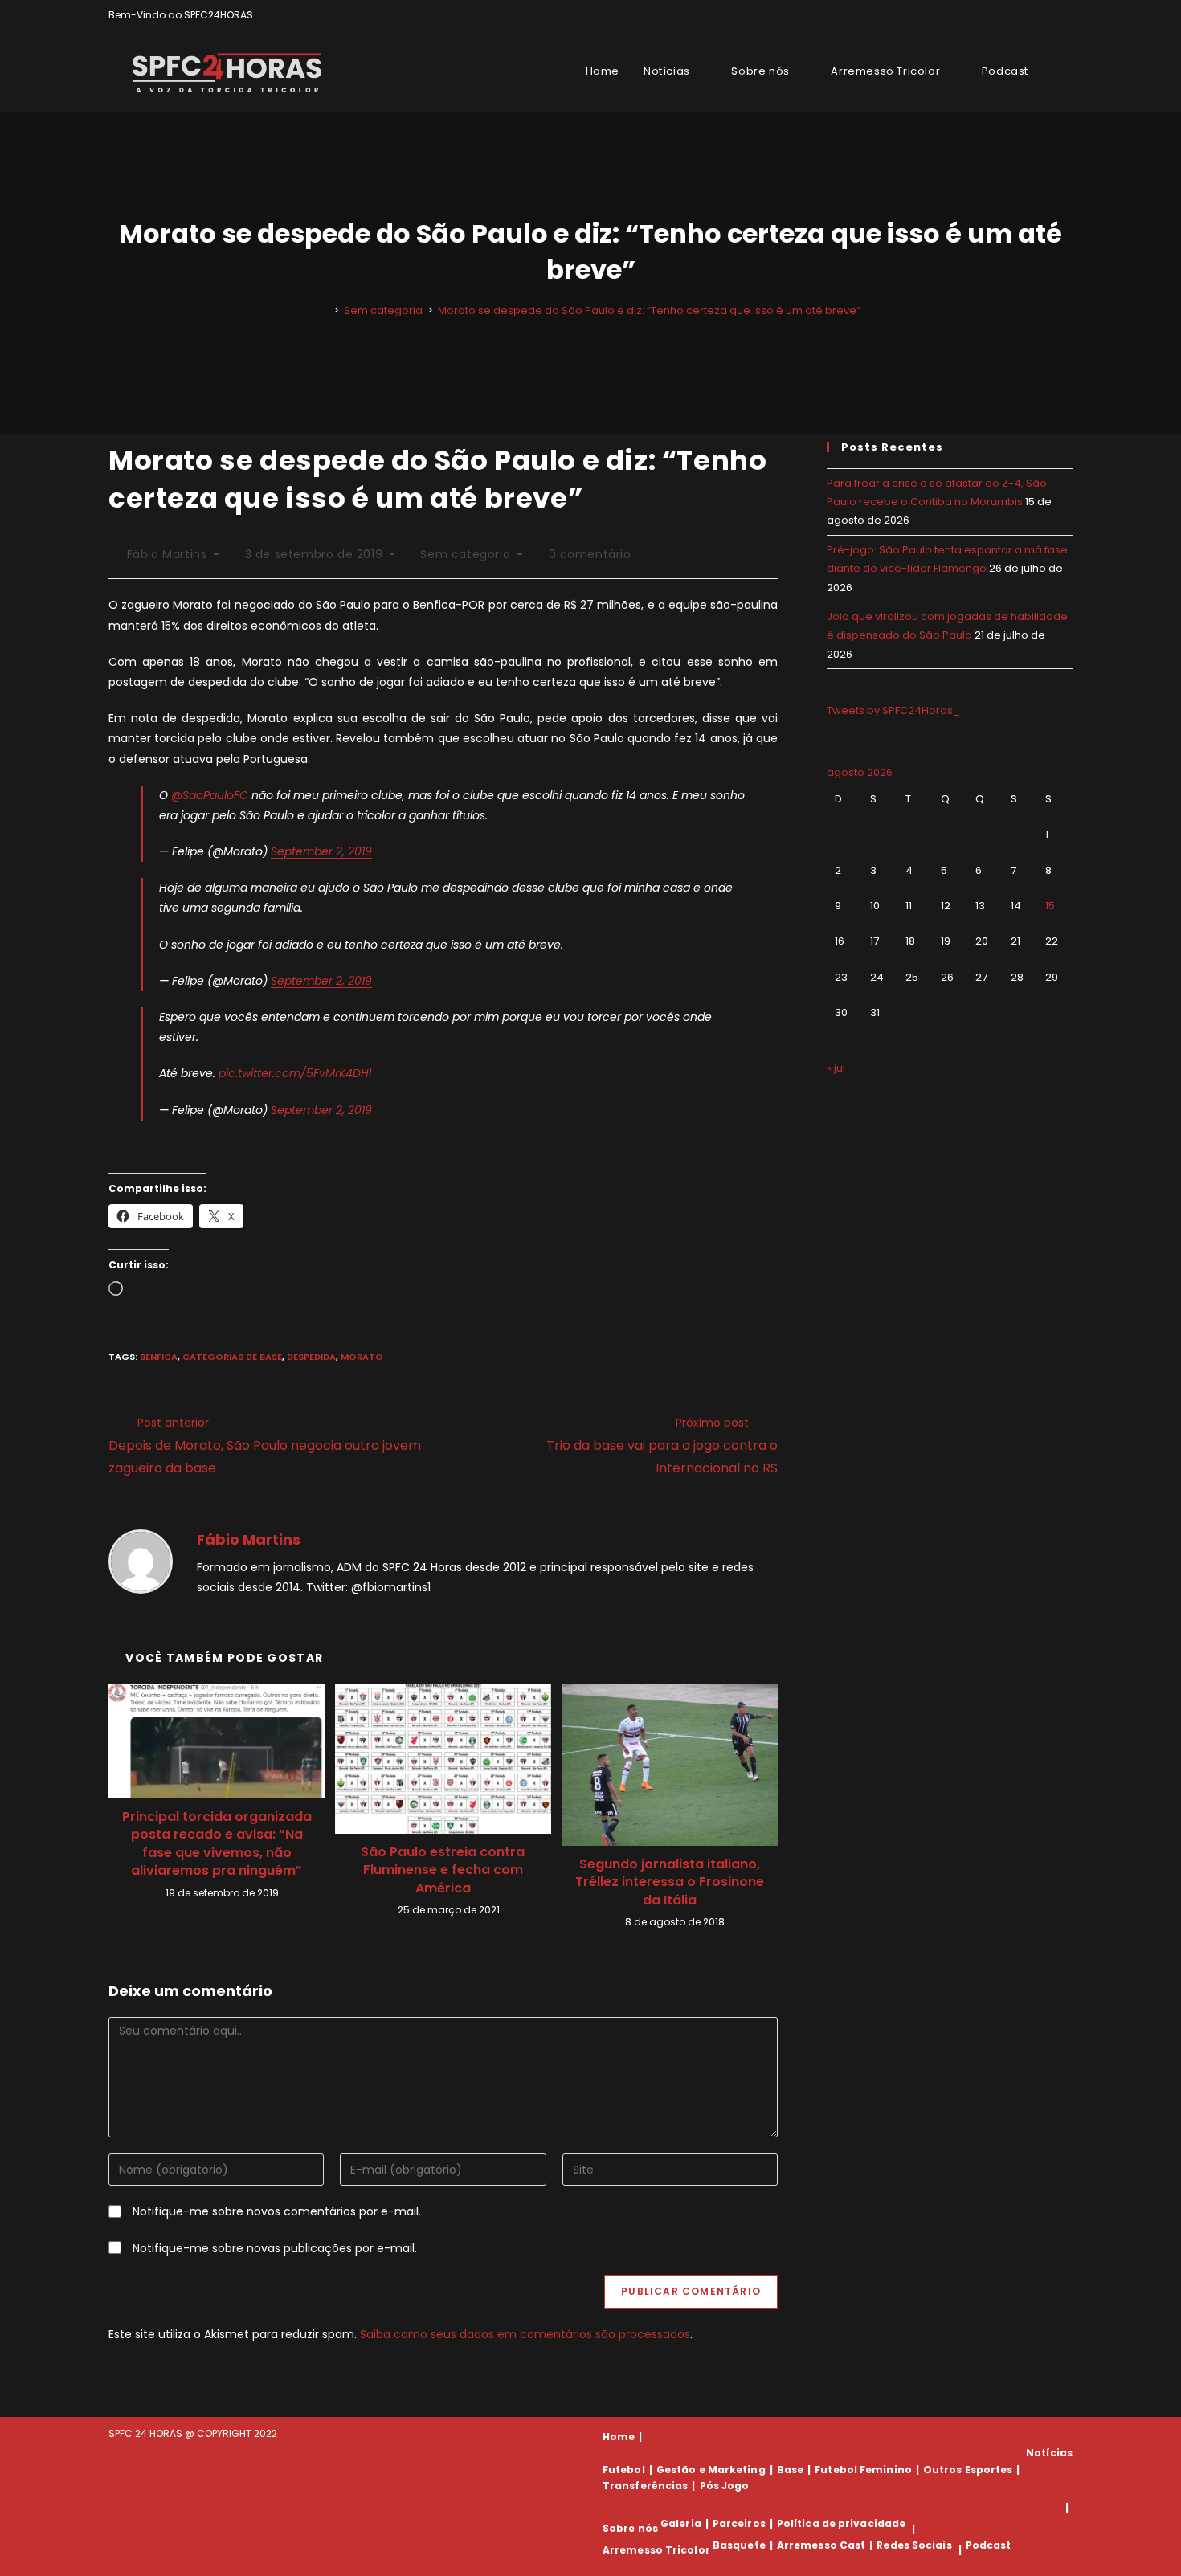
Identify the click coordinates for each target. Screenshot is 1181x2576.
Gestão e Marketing (711, 2470)
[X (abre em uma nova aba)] (1013, 15)
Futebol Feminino (863, 2470)
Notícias (1049, 2453)
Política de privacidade (841, 2523)
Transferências (645, 2486)
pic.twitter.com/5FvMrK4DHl (295, 1073)
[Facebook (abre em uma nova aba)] (1031, 15)
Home (619, 2437)
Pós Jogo (725, 2486)
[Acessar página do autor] (141, 1561)
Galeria (681, 2523)
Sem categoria (465, 554)
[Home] (325, 310)
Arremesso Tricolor (656, 2550)
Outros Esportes (968, 2470)
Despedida (311, 1357)
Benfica (159, 1357)
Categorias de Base (232, 1357)
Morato (362, 1357)
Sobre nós (630, 2529)
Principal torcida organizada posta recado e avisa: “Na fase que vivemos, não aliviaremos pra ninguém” (217, 1844)
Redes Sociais (914, 2545)
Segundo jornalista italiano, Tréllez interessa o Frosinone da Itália (670, 1882)
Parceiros (739, 2523)
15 (1050, 906)
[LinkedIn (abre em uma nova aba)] (1066, 15)
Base (790, 2470)
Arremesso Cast (821, 2545)
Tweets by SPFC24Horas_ (893, 710)
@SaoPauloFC (210, 795)
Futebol (624, 2470)
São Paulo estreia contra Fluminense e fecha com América (443, 1870)
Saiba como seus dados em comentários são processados (525, 2334)
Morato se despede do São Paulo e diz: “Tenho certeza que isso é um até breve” (649, 310)
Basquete (739, 2545)
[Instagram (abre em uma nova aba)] (1050, 15)
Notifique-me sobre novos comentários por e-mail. (277, 2211)
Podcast (989, 2545)
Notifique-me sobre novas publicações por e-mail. (275, 2248)
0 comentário (590, 554)
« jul (836, 1068)
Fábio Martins (167, 554)
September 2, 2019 (321, 851)
